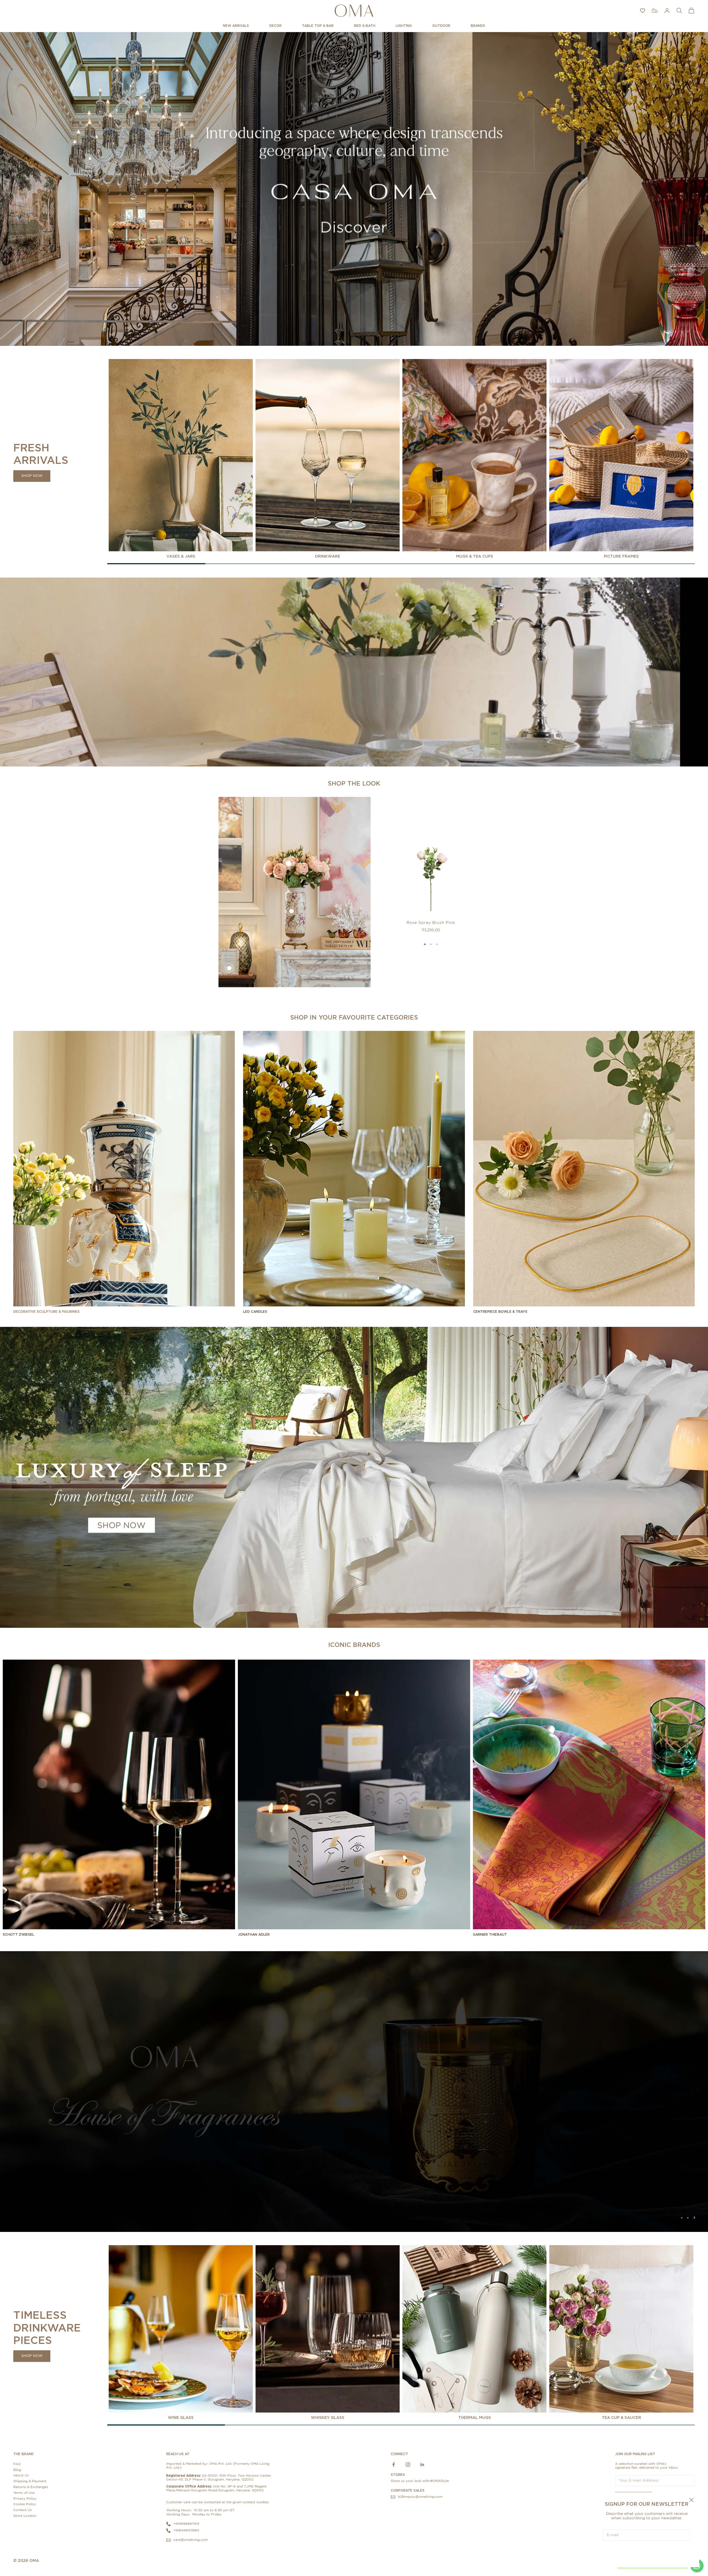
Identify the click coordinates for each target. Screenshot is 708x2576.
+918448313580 (186, 2530)
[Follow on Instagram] (408, 2464)
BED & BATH (365, 26)
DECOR (275, 26)
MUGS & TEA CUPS (475, 556)
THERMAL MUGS (475, 2417)
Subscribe (647, 2552)
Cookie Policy (25, 2504)
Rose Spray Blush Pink (431, 922)
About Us (21, 2475)
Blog (17, 2469)
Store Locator (25, 2515)
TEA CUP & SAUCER (621, 2417)
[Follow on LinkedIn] (422, 2464)
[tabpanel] (181, 459)
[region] (354, 189)
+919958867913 (186, 2523)
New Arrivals (236, 26)
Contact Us (23, 2510)
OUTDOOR (441, 26)
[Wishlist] (643, 11)
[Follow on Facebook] (394, 2464)
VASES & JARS (181, 556)
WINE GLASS (181, 2417)
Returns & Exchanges (31, 2487)
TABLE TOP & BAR (318, 26)
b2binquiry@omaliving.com (420, 2496)
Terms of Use (24, 2492)
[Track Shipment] (655, 11)
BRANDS (478, 26)
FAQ (17, 2464)
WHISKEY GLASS (328, 2417)
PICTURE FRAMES (621, 556)
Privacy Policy (25, 2498)
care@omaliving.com (191, 2539)
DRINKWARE (328, 556)
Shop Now (32, 476)
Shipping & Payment (30, 2481)
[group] (354, 189)
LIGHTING (404, 26)
